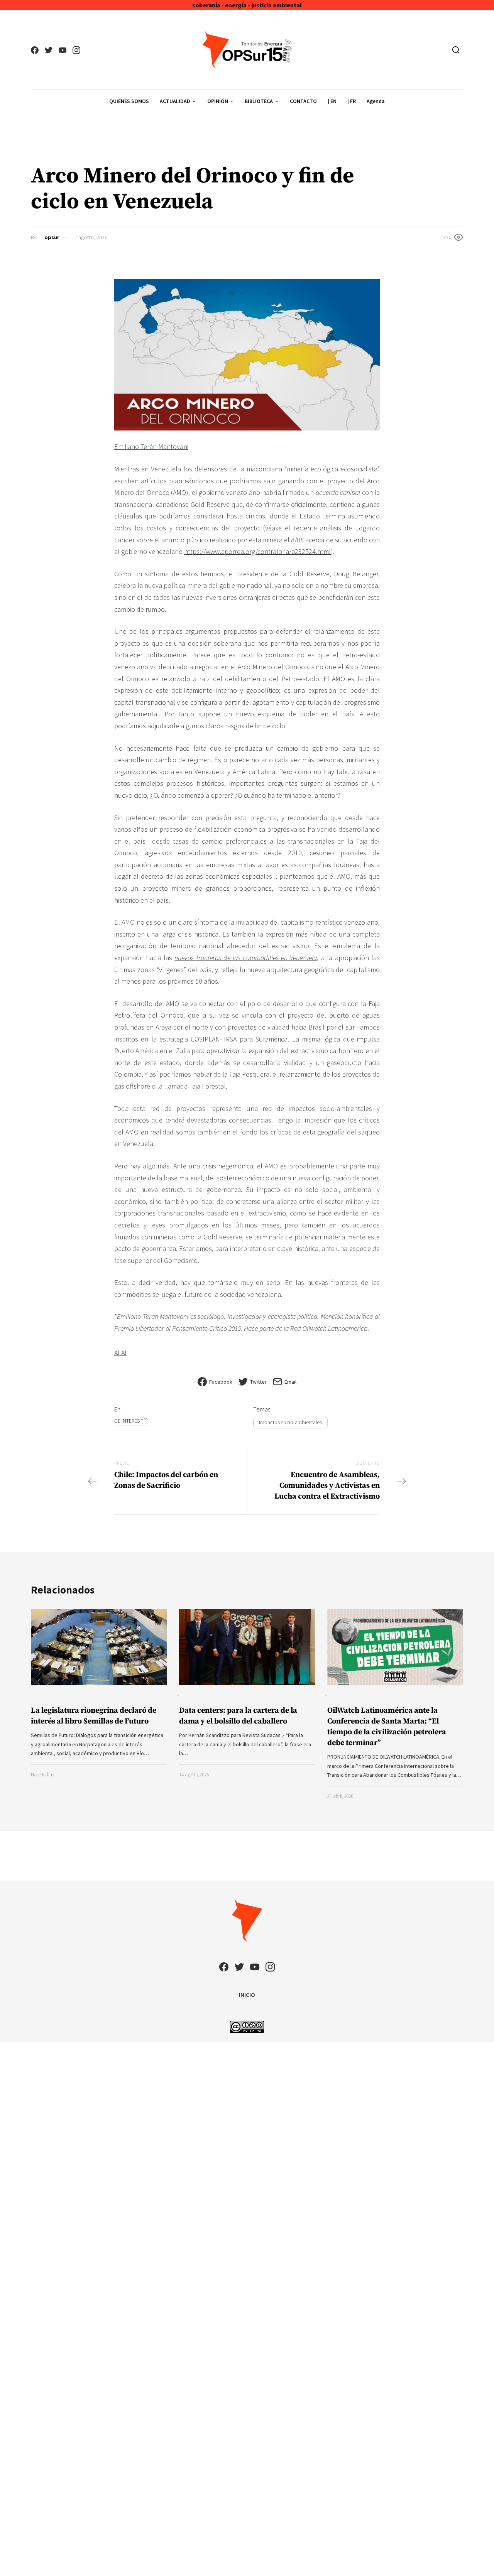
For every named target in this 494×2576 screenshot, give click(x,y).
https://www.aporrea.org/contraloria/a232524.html (257, 551)
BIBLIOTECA (259, 101)
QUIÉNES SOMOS (129, 101)
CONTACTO (303, 101)
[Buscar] (456, 50)
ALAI (120, 1353)
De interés (131, 1421)
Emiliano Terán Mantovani (151, 446)
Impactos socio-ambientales (290, 1422)
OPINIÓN (218, 101)
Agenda (376, 101)
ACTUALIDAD (175, 101)
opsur (52, 237)
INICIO (247, 1995)
